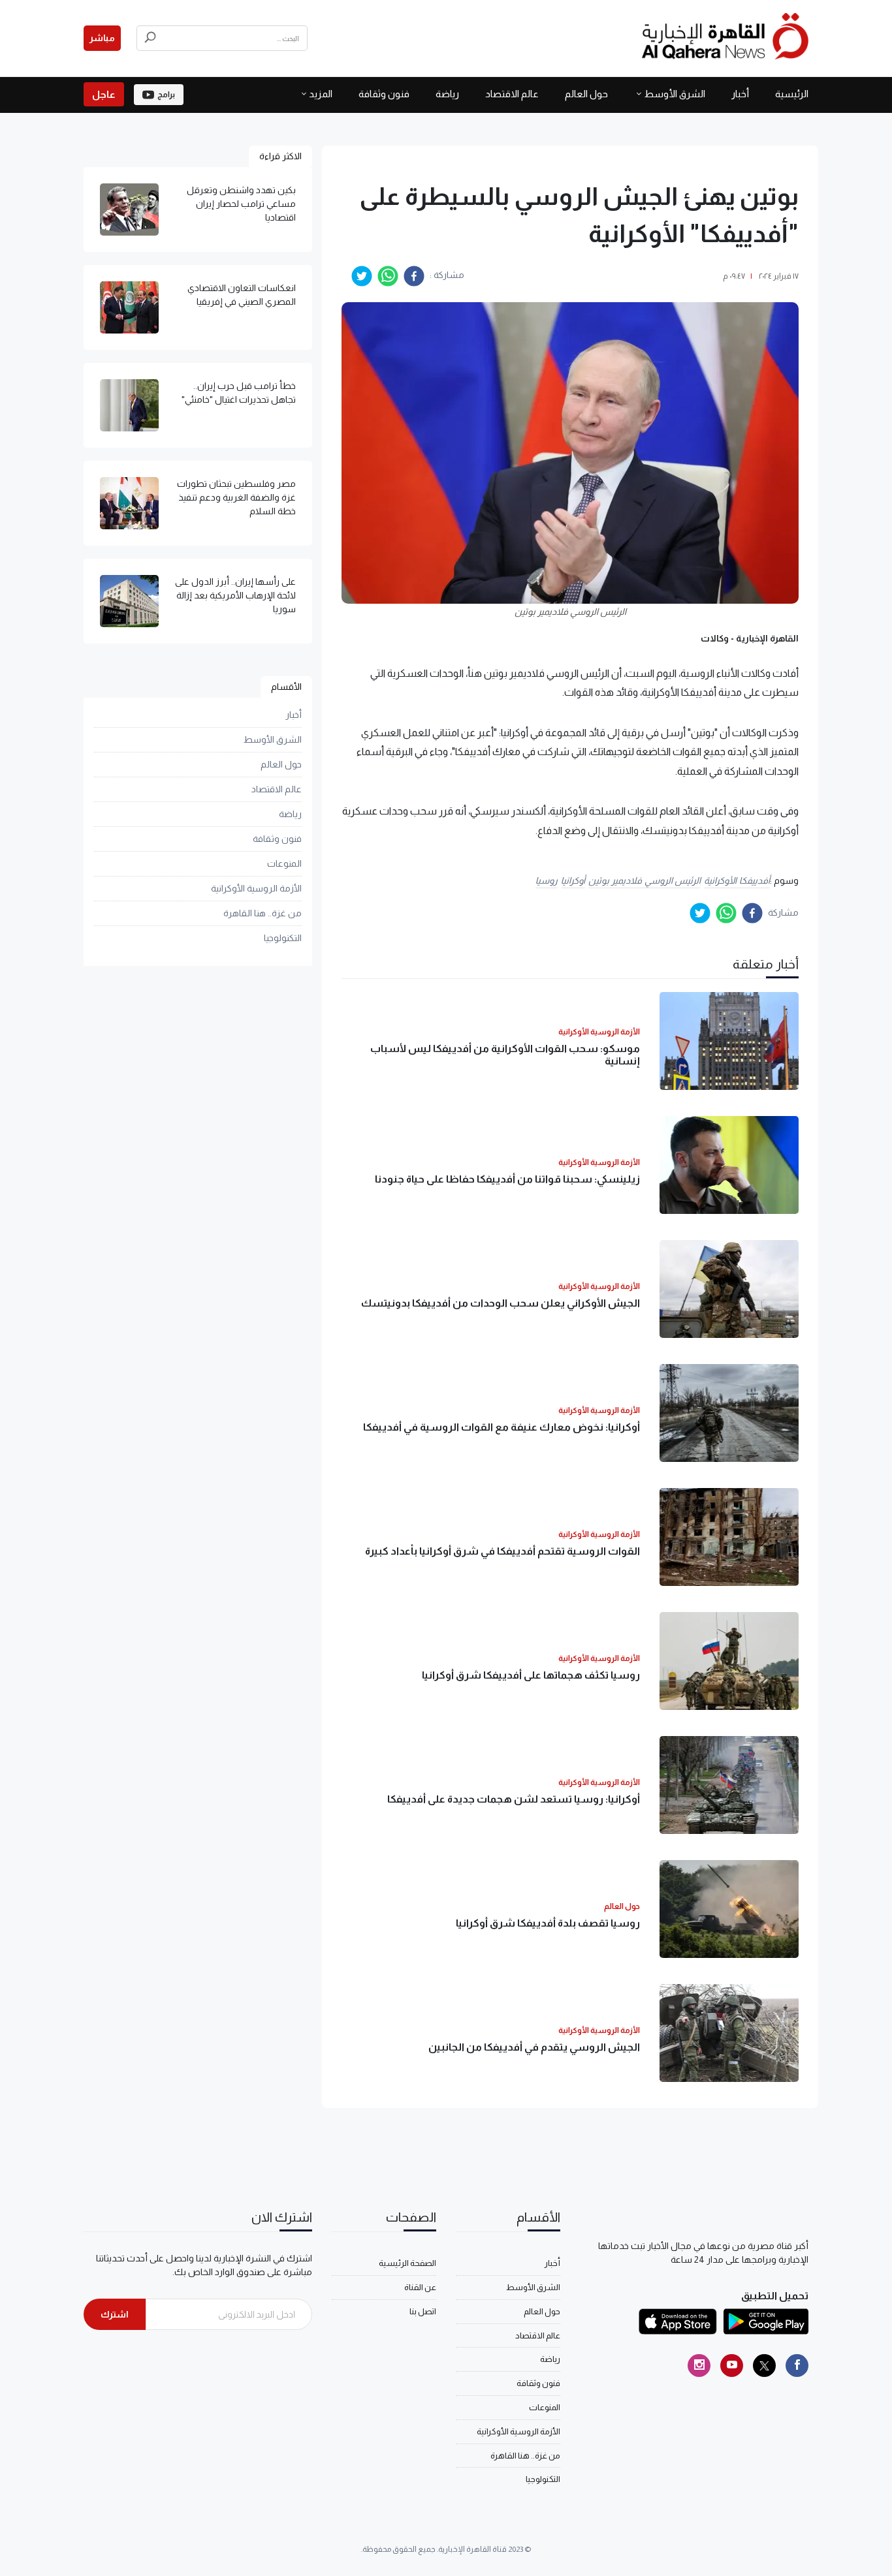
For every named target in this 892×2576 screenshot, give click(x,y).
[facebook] (414, 276)
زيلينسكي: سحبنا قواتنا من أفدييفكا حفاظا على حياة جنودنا (507, 1179)
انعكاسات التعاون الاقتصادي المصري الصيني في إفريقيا (242, 295)
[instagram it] (699, 2366)
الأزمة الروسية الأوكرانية (256, 888)
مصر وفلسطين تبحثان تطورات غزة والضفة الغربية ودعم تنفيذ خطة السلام (236, 497)
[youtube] (732, 2366)
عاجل (104, 94)
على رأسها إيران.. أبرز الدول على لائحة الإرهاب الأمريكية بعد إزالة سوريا (235, 595)
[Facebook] (797, 2366)
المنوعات (284, 863)
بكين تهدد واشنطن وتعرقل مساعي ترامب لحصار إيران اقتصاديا (241, 204)
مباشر (102, 38)
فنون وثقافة (384, 94)
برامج (166, 95)
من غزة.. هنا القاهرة (263, 913)
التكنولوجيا (283, 938)
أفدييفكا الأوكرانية (737, 880)
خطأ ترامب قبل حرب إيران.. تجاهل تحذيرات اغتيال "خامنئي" (239, 393)
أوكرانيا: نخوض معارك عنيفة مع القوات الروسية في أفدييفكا (502, 1427)
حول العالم (586, 94)
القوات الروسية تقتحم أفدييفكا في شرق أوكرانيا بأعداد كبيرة (502, 1551)
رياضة (447, 94)
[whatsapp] (388, 276)
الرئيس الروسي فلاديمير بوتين (645, 880)
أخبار (740, 94)
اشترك (115, 2314)
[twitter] (362, 276)
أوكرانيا (573, 880)
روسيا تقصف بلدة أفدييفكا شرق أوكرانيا (548, 1923)
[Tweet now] (764, 2366)
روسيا (547, 880)
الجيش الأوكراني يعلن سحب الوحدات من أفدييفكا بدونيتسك (501, 1303)
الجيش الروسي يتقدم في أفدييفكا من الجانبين (534, 2047)
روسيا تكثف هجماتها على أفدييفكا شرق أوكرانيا (531, 1675)
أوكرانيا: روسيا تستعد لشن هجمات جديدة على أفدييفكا (514, 1799)
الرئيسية (792, 94)
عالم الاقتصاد (512, 94)
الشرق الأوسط (675, 94)
